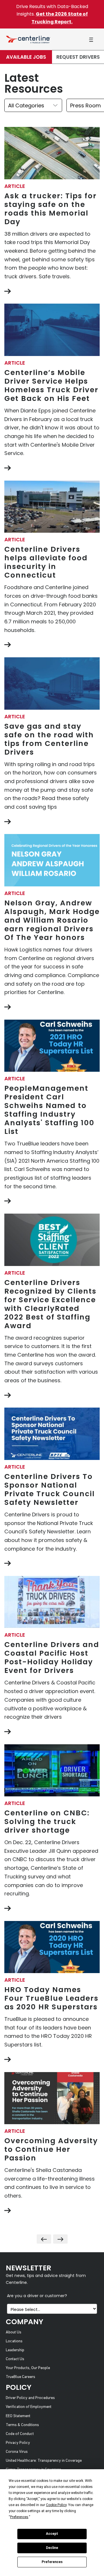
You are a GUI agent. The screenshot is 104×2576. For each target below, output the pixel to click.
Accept (52, 2534)
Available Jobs (26, 57)
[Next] (60, 2239)
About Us (14, 2332)
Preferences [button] (19, 2517)
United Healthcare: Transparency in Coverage (44, 2461)
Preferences (52, 2562)
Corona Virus (17, 2452)
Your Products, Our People (28, 2368)
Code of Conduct (20, 2434)
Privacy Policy (18, 2443)
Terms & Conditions (22, 2425)
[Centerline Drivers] (28, 39)
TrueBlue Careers (21, 2377)
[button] (91, 40)
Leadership (15, 2350)
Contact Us (15, 2359)
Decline (52, 2548)
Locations (14, 2341)
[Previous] (44, 2239)
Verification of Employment (29, 2407)
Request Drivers (78, 57)
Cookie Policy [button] (56, 2505)
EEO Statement (18, 2416)
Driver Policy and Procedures (30, 2398)
